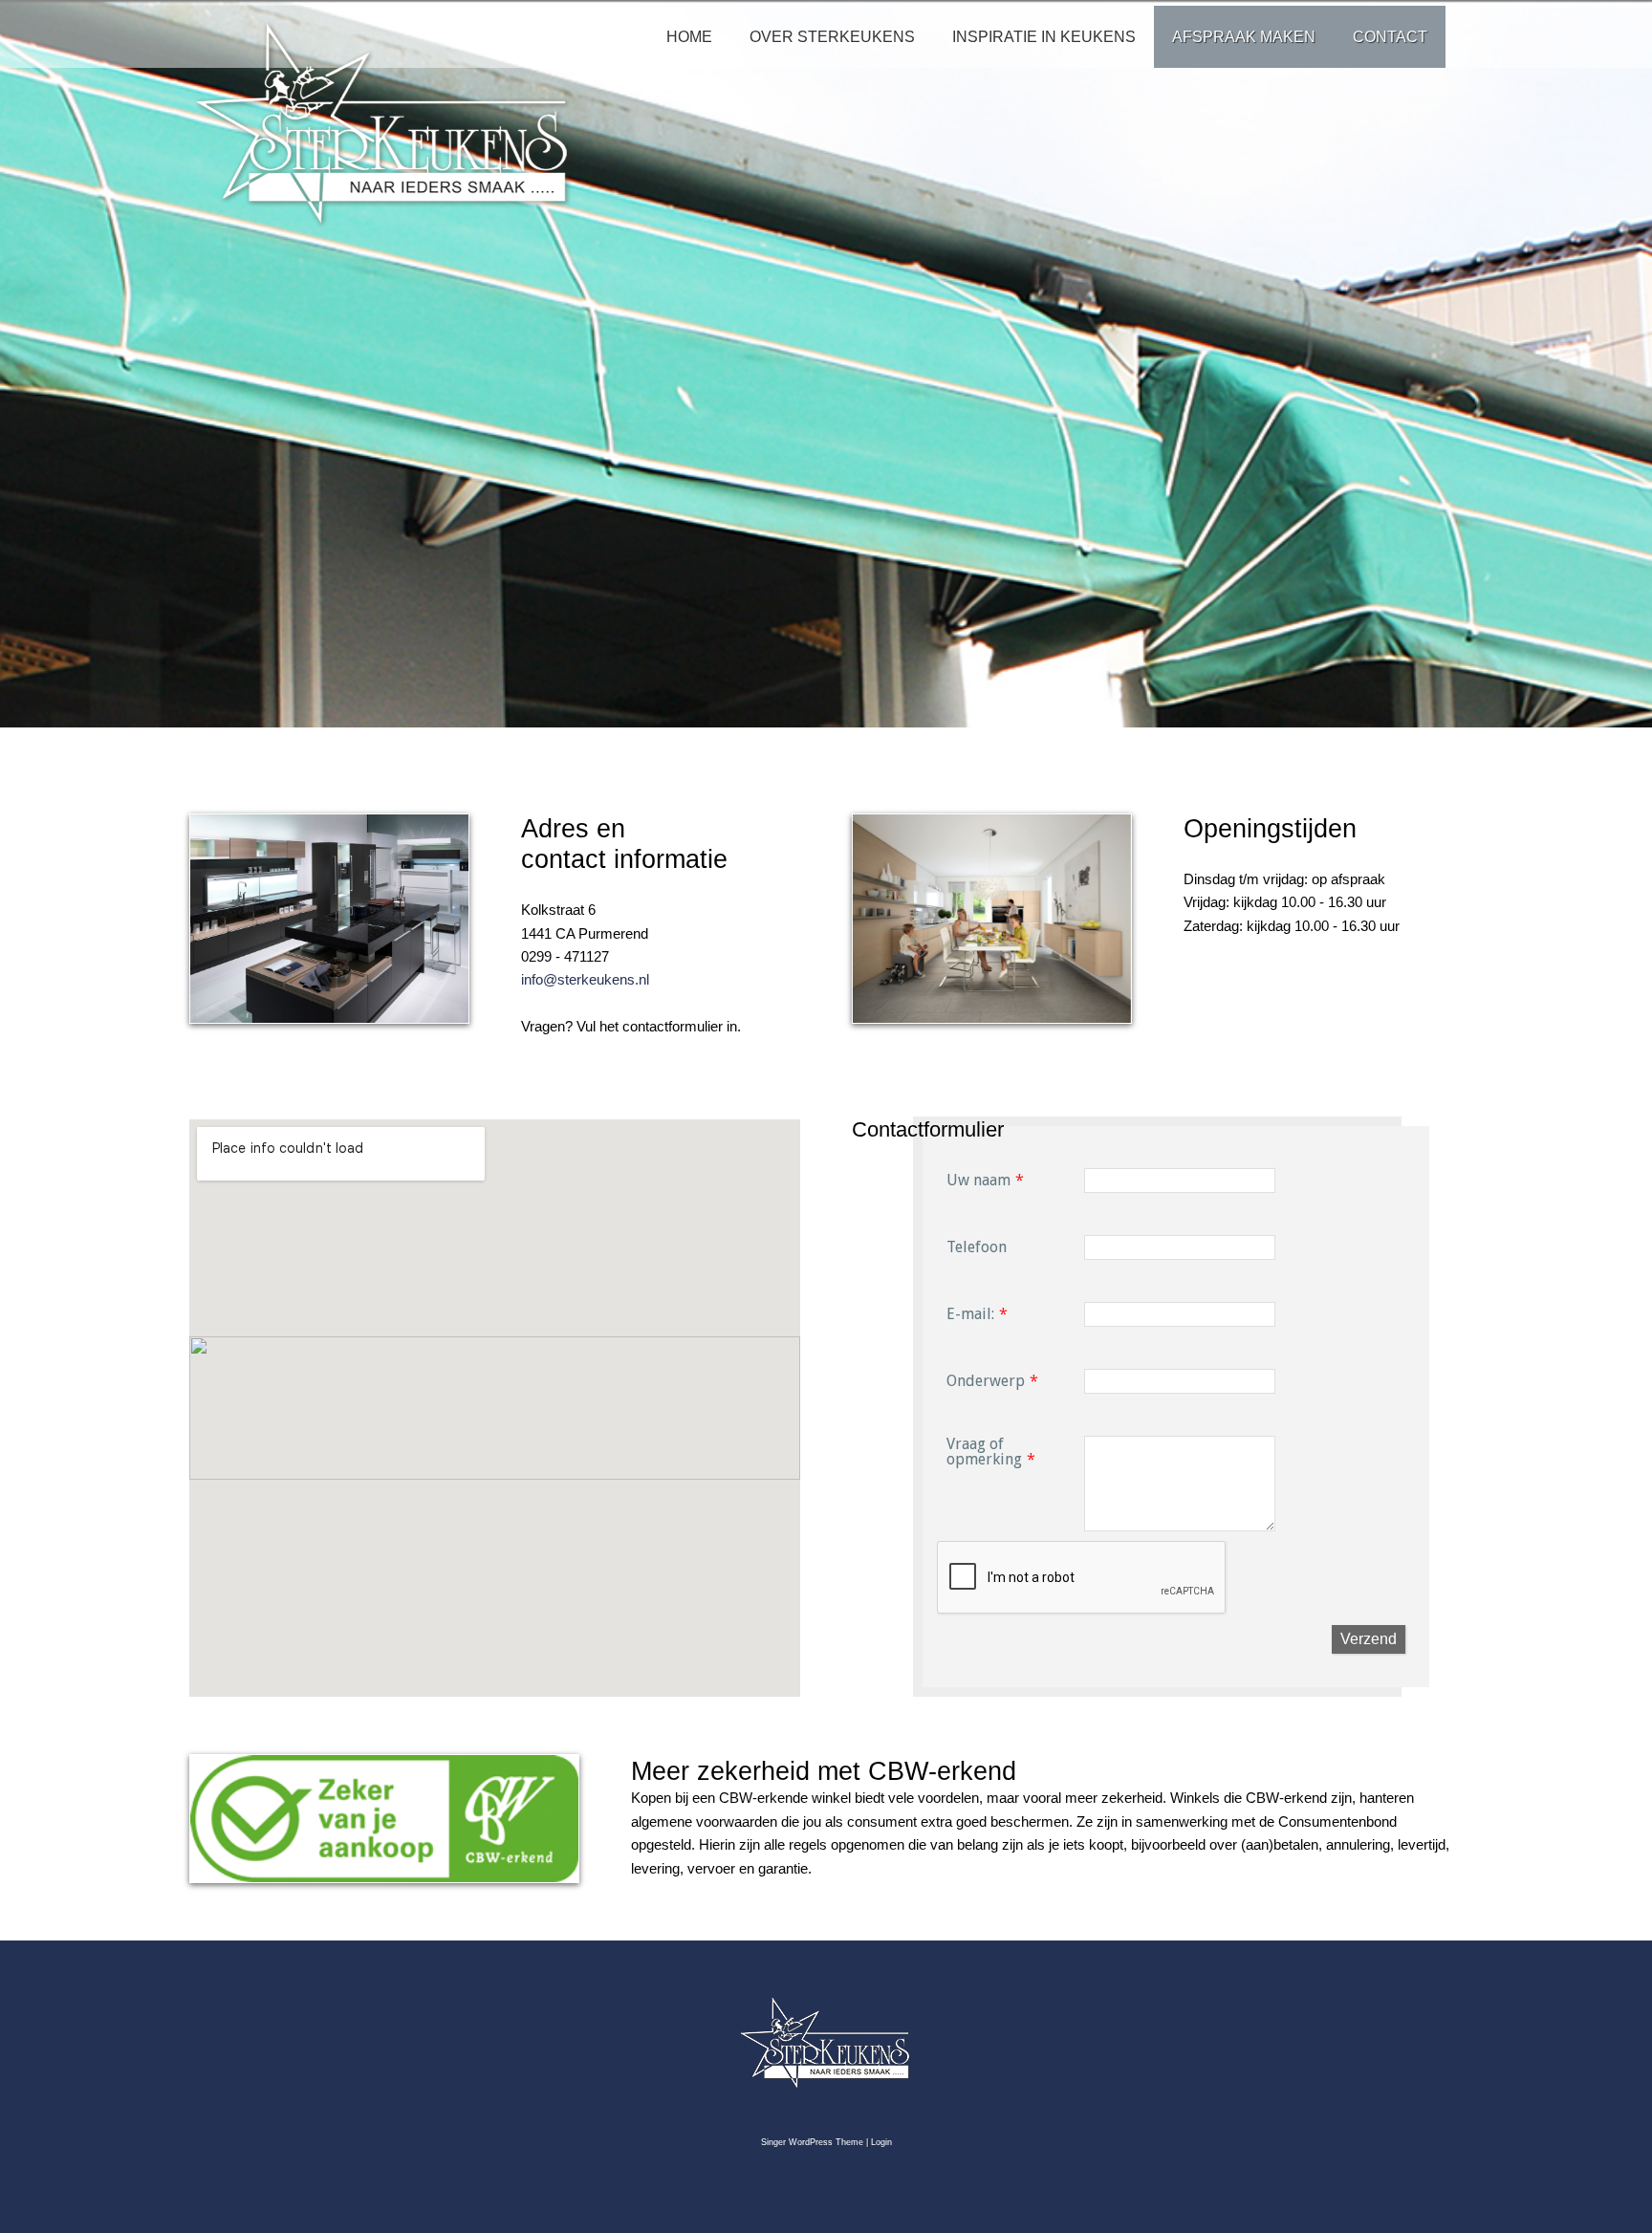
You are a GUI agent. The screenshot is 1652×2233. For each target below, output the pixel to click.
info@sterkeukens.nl (585, 979)
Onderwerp (986, 1381)
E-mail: (970, 1314)
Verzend (1369, 1639)
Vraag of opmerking (984, 1452)
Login (881, 2142)
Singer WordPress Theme (812, 2142)
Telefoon (977, 1247)
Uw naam (978, 1180)
